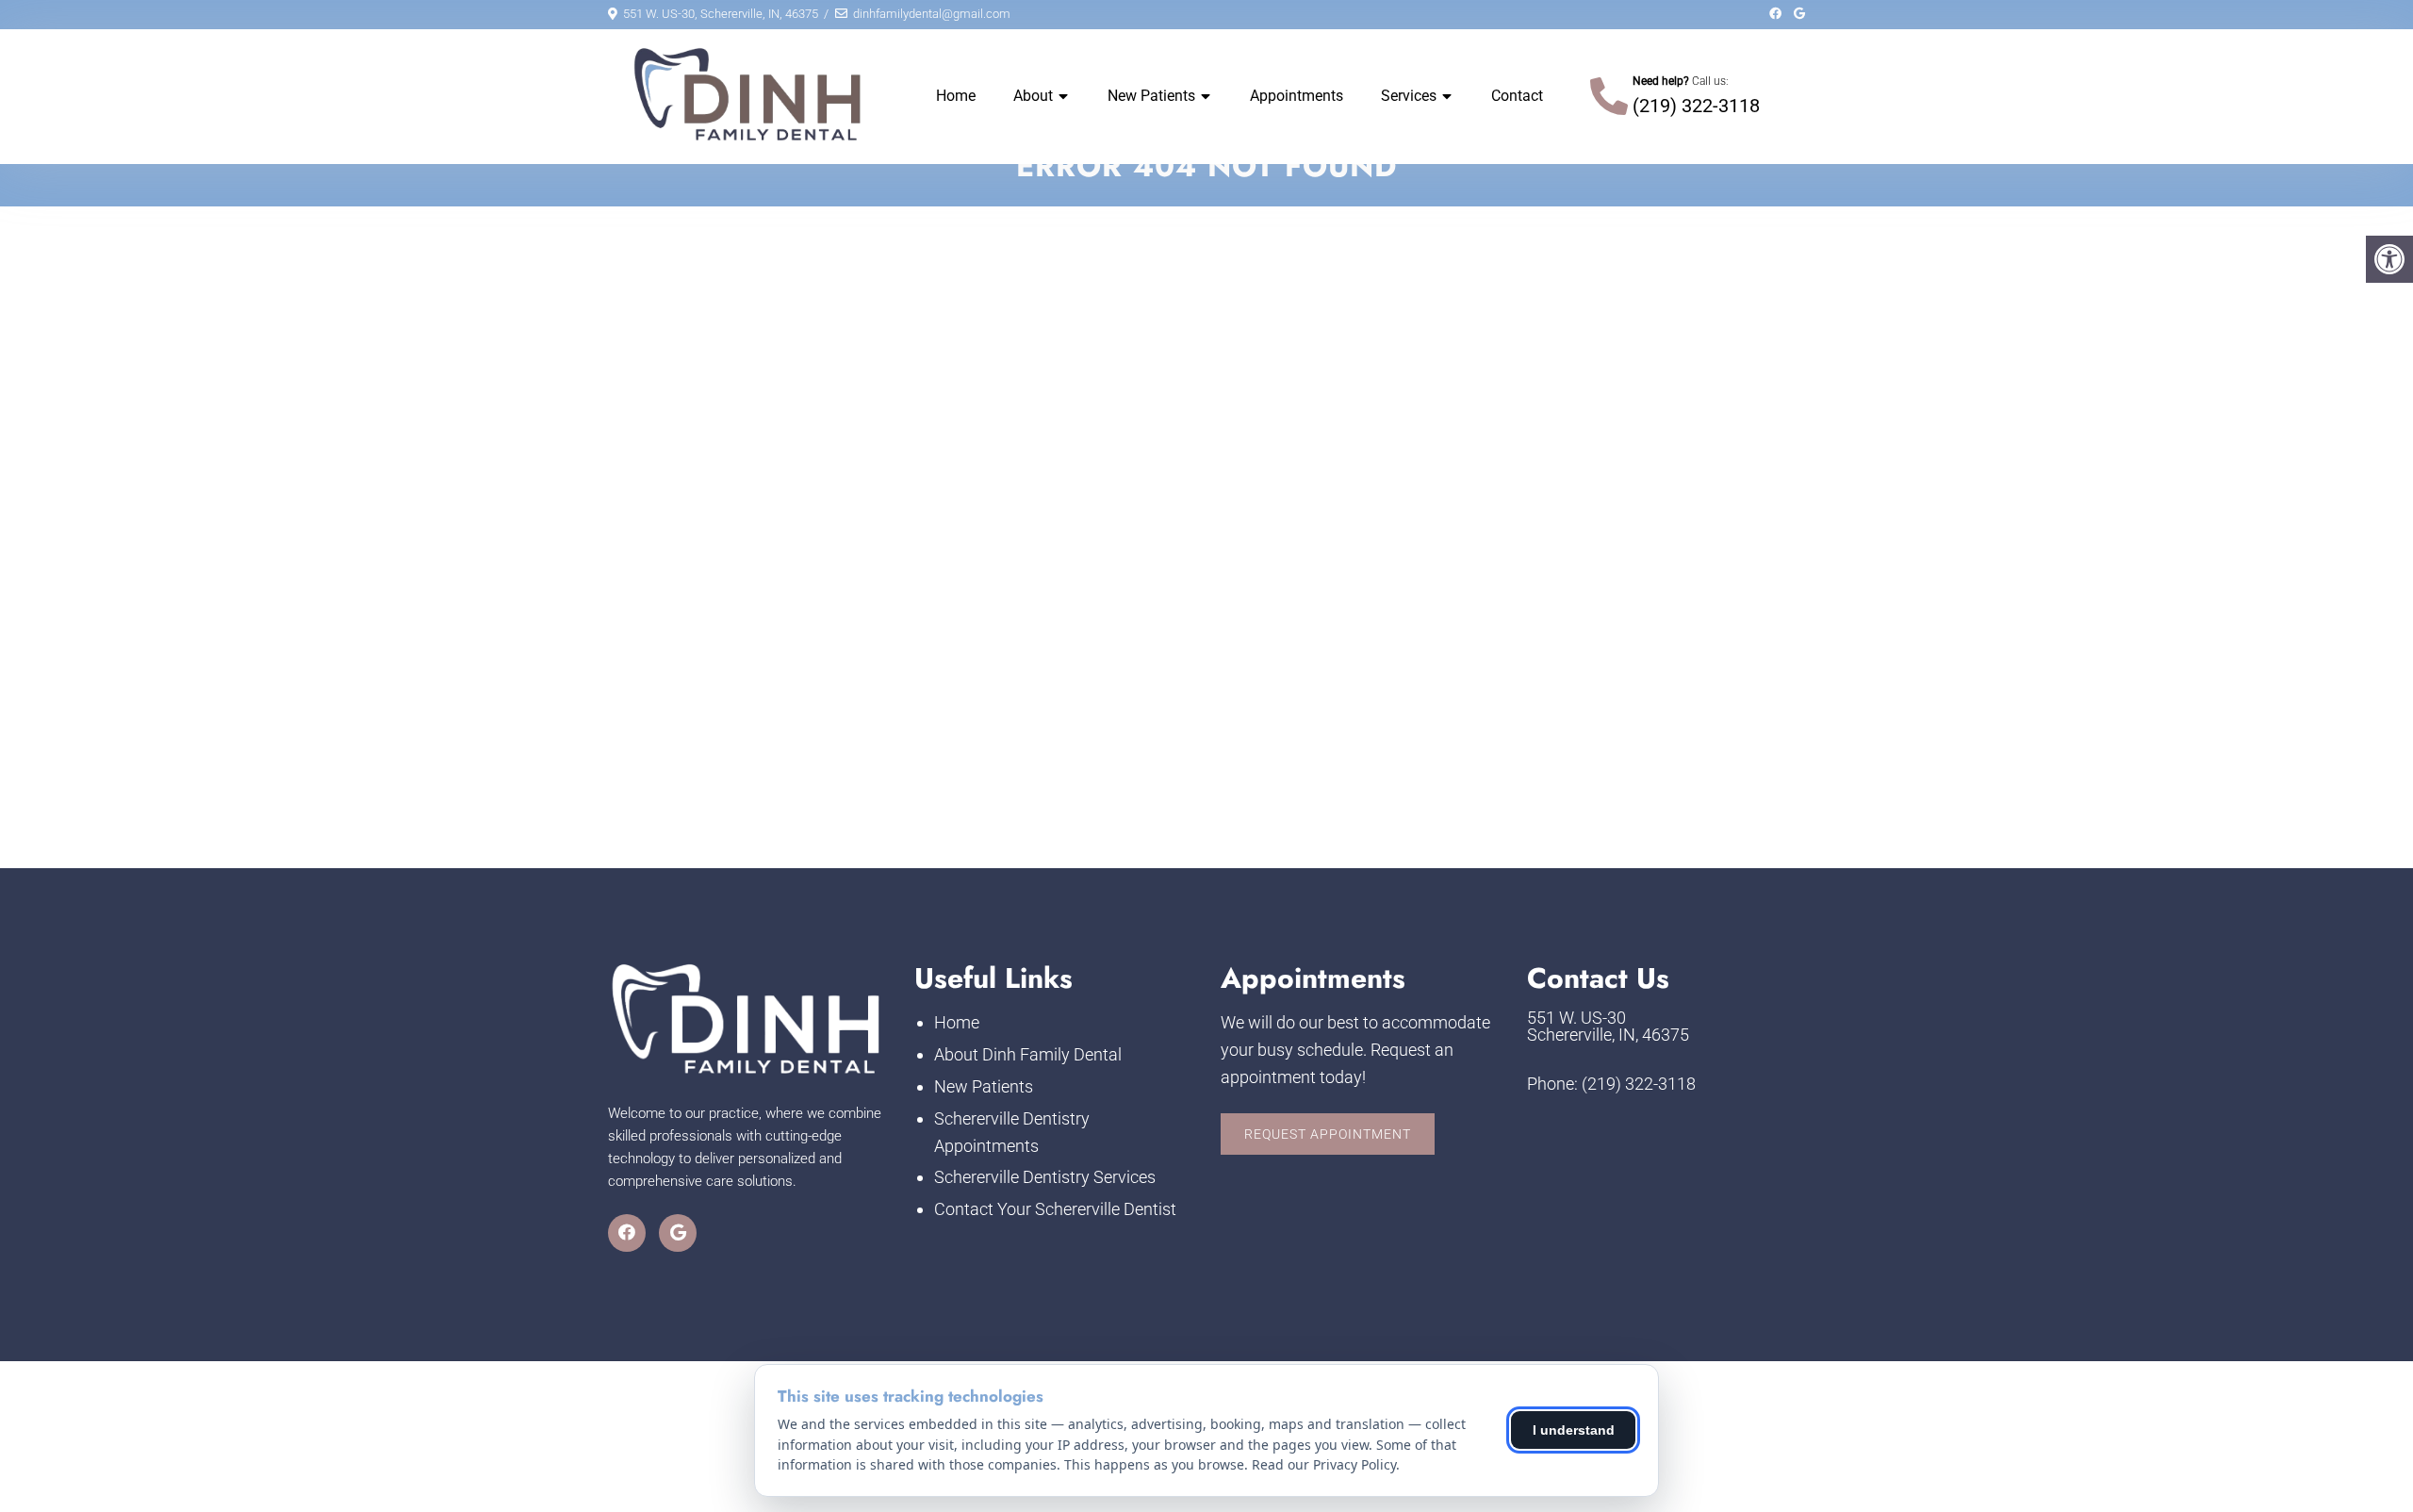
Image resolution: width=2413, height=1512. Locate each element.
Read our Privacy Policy (1324, 1464)
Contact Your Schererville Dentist (1055, 1209)
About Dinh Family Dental (1028, 1054)
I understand (1574, 1430)
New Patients (1151, 96)
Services (1409, 96)
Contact (1517, 96)
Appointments (1297, 96)
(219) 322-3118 (1696, 106)
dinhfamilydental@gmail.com (932, 14)
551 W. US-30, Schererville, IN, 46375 (721, 14)
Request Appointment (1328, 1134)
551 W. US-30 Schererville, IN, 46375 (1608, 1027)
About (1033, 96)
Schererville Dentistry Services (1045, 1177)
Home (956, 96)
